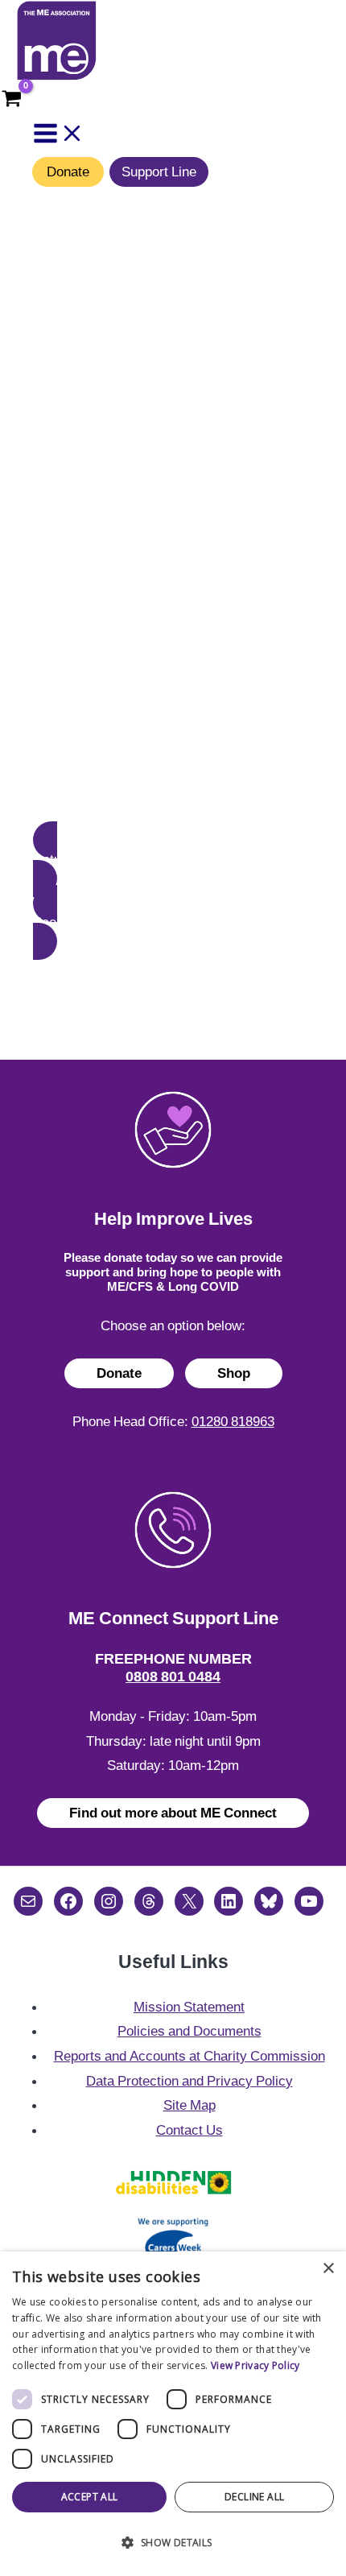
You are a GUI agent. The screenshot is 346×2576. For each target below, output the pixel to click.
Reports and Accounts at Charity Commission (189, 2056)
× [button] (328, 2269)
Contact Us (189, 2130)
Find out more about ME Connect (173, 1813)
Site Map (189, 2105)
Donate (68, 172)
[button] (173, 859)
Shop (234, 1373)
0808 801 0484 (173, 1676)
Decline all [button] (254, 2497)
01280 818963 (233, 1421)
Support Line (159, 172)
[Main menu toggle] (59, 134)
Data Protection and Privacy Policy (189, 2081)
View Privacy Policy (255, 2365)
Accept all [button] (90, 2497)
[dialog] (173, 2414)
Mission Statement (189, 2007)
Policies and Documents (189, 2031)
